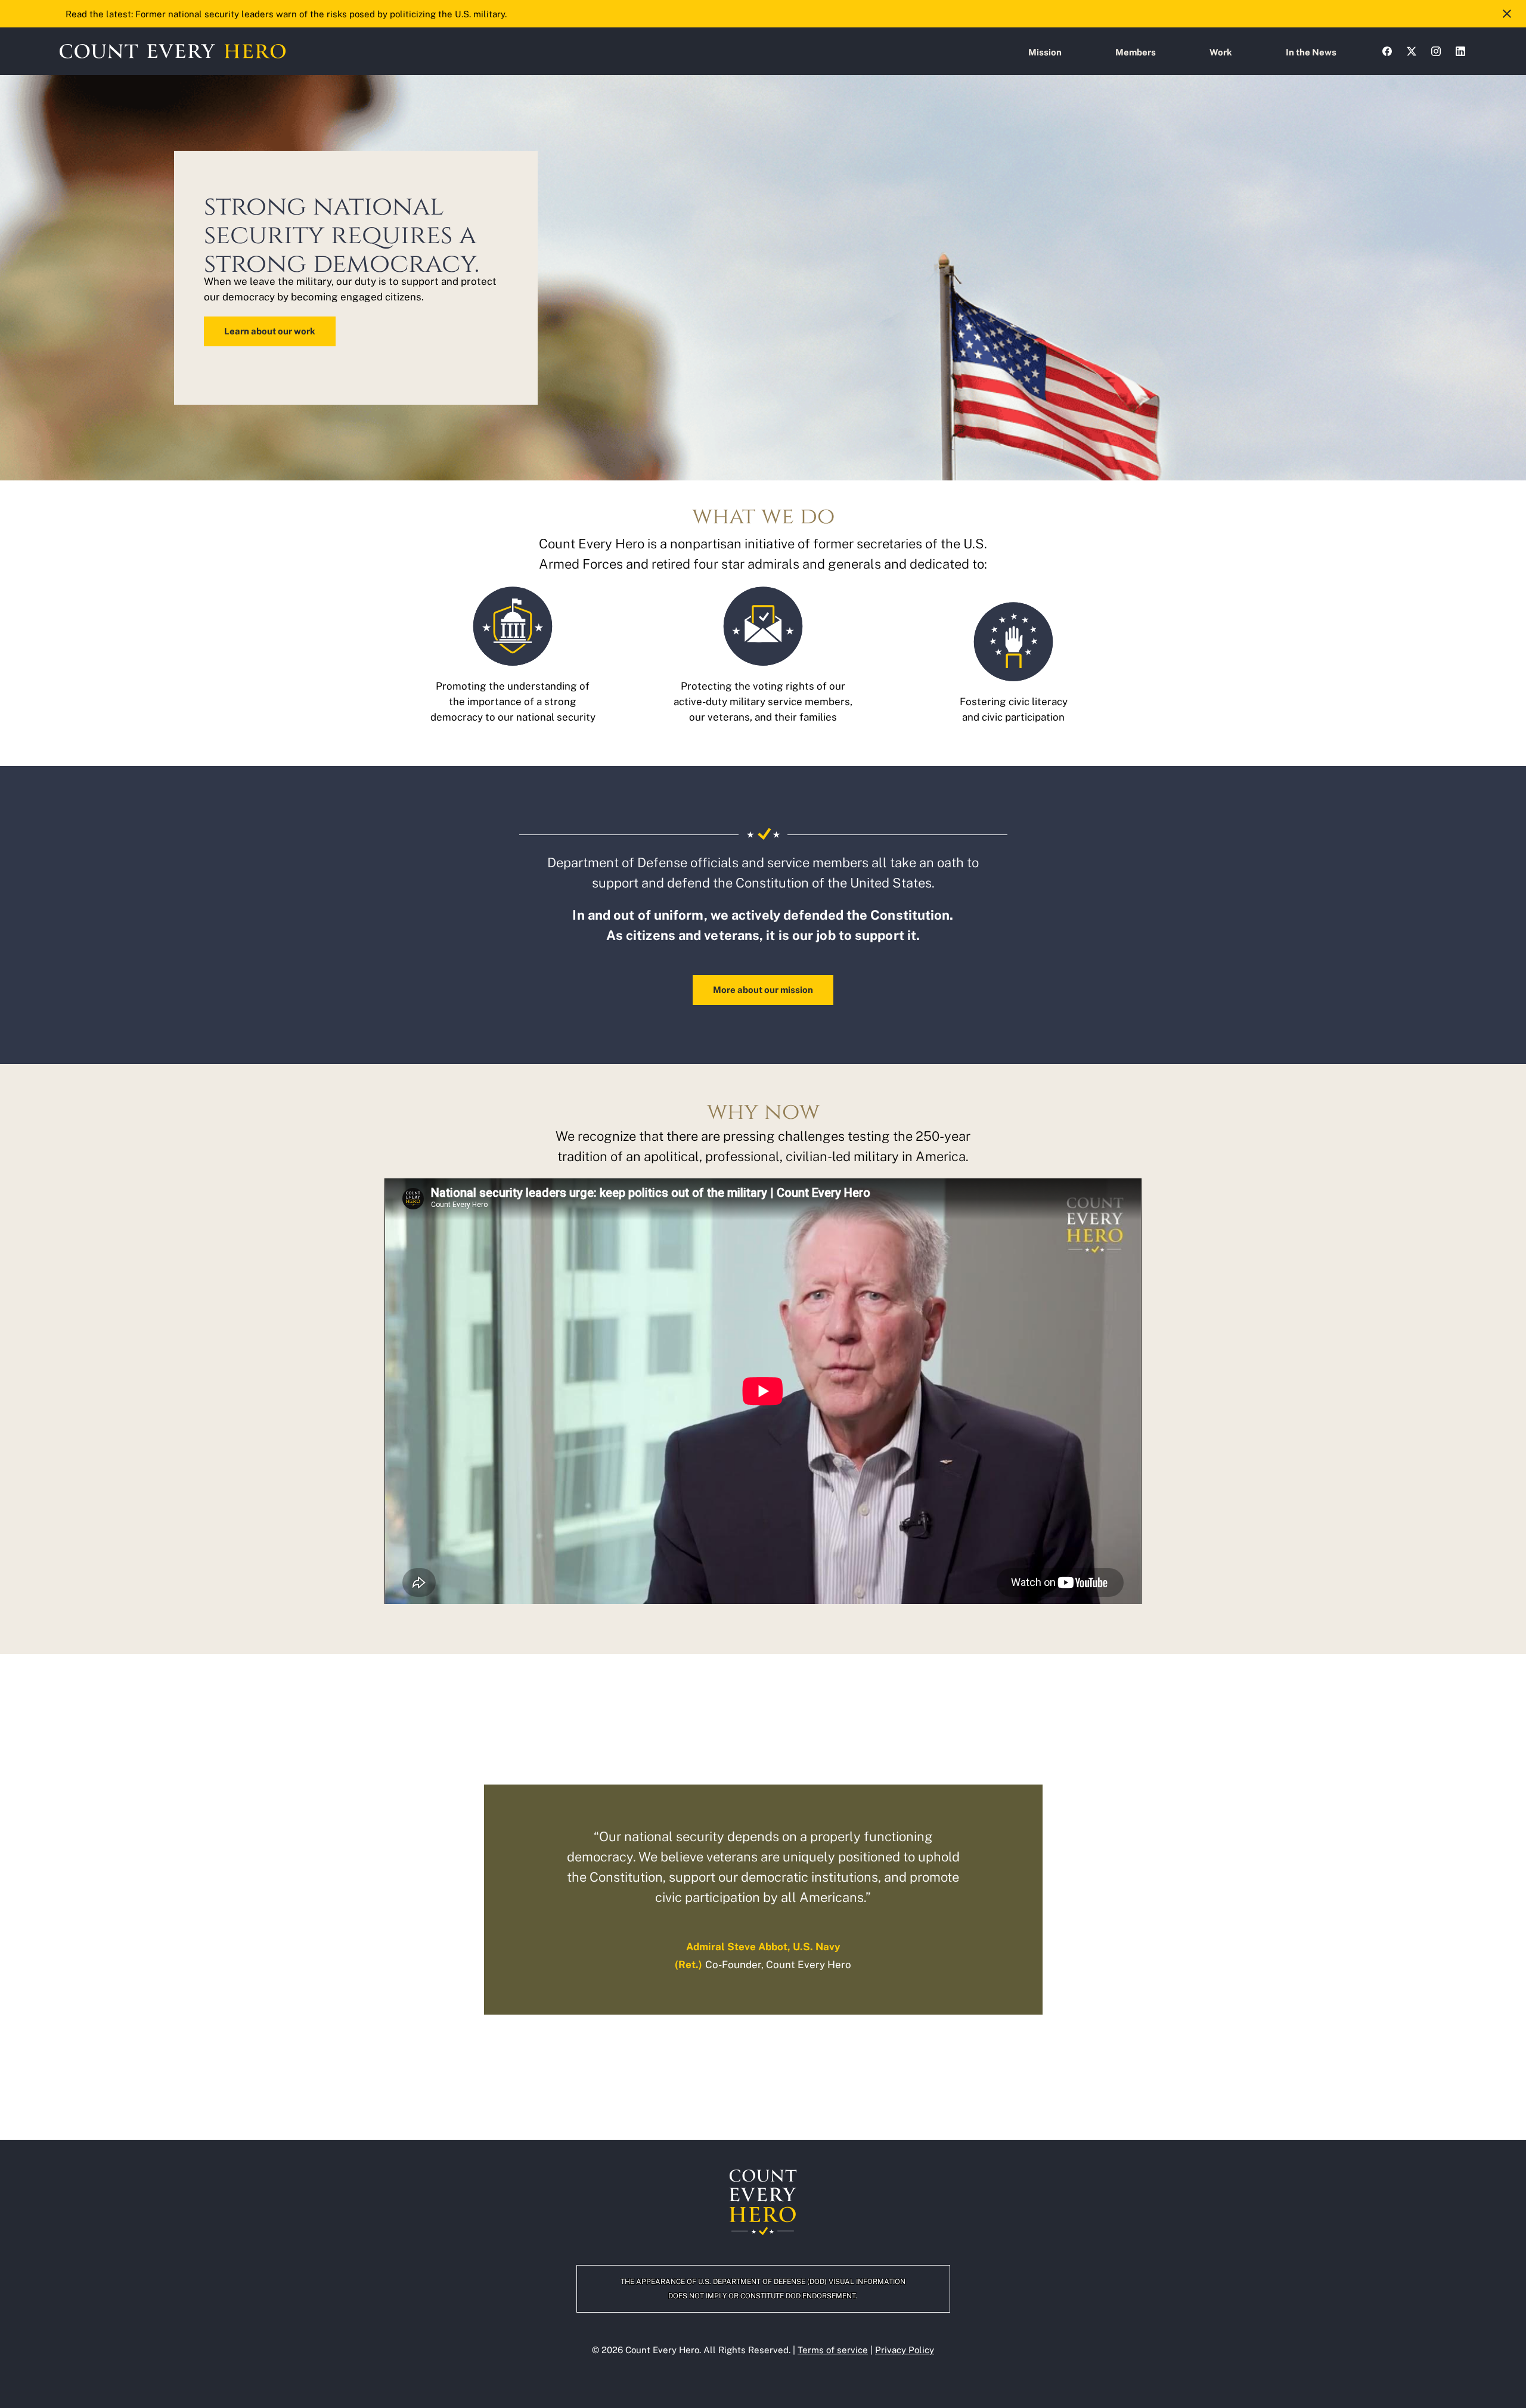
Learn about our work (270, 331)
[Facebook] (1387, 51)
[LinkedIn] (1460, 51)
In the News (1311, 52)
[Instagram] (1436, 51)
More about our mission (763, 990)
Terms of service (833, 2350)
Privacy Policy (905, 2350)
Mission (1045, 52)
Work (1221, 52)
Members (1136, 52)
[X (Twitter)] (1412, 51)
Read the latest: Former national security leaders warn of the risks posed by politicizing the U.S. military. (286, 14)
